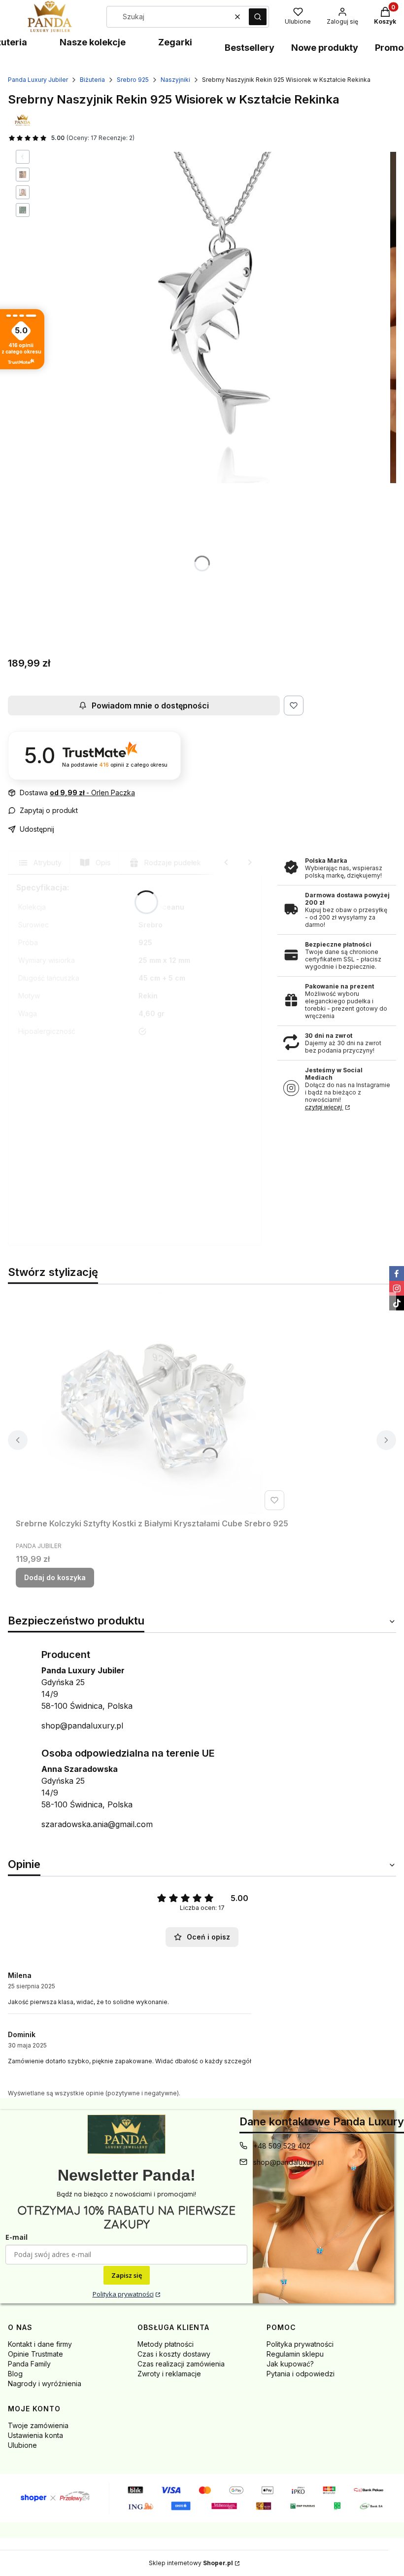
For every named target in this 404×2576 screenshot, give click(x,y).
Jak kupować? (290, 2364)
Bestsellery (250, 48)
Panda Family (29, 2364)
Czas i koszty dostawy (174, 2354)
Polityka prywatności (123, 2294)
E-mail (17, 2237)
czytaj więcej (324, 1107)
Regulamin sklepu (295, 2354)
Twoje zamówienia (38, 2425)
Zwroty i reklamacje (169, 2374)
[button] (258, 17)
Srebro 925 (133, 80)
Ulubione (22, 2445)
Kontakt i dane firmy (40, 2344)
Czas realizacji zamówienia (181, 2364)
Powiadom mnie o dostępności (150, 706)
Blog (15, 2374)
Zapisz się (127, 2275)
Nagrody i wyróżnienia (45, 2383)
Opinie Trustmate (35, 2354)
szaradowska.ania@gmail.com (97, 1824)
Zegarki (175, 42)
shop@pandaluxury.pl (82, 1726)
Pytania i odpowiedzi (301, 2374)
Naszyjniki (175, 80)
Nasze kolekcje (93, 42)
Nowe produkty (325, 48)
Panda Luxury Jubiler (38, 80)
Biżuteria (92, 80)
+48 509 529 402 (282, 2146)
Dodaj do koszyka (55, 1577)
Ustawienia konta (35, 2435)
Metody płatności (166, 2344)
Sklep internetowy (191, 2563)
